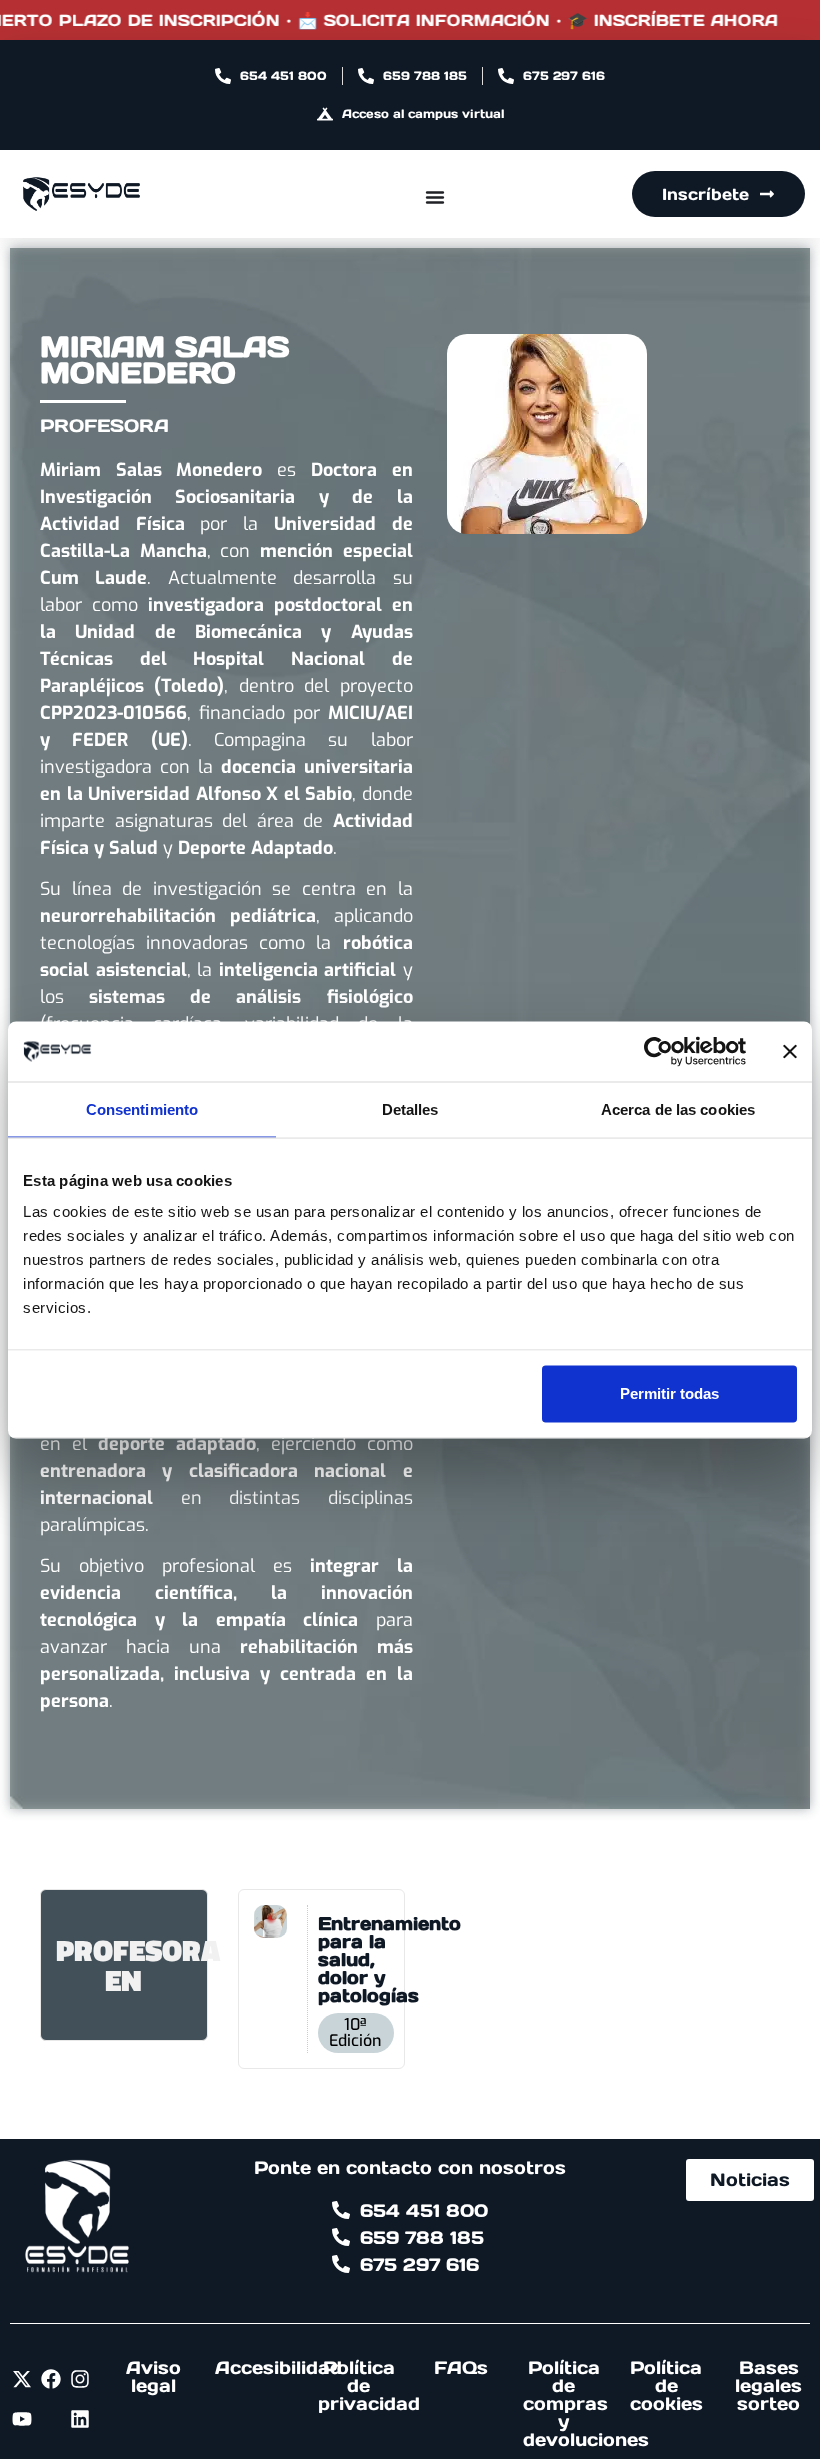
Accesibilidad (278, 2367)
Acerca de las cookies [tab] (678, 1108)
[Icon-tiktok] (51, 2419)
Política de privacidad (369, 2385)
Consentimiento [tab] (142, 1108)
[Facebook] (51, 2379)
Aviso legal (153, 2376)
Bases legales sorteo (768, 2385)
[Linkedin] (80, 2419)
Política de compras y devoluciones (586, 2403)
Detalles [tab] (410, 1108)
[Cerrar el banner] (790, 1051)
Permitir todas (669, 1393)
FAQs (461, 2367)
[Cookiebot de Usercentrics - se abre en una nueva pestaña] (658, 1051)
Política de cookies (666, 2385)
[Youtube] (22, 2419)
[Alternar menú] (435, 197)
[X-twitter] (22, 2379)
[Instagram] (80, 2379)
